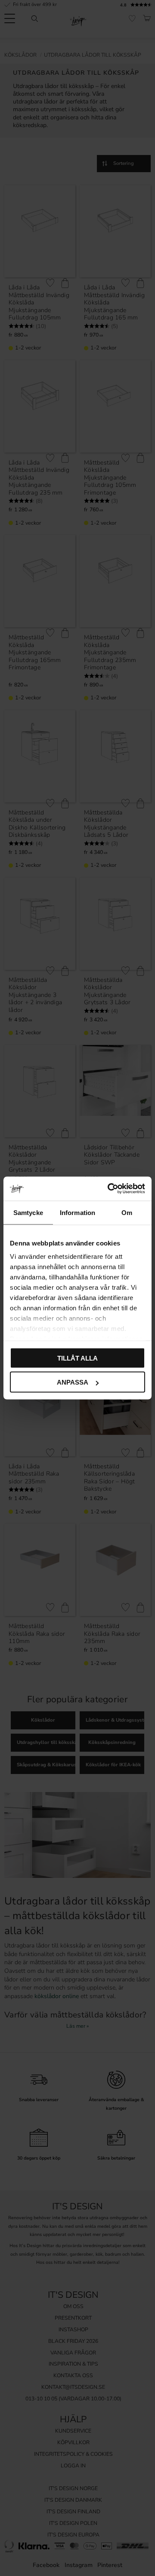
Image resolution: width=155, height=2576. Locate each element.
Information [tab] (77, 1212)
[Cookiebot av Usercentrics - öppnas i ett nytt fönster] (109, 1189)
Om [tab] (127, 1212)
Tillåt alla (77, 1358)
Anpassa (73, 1382)
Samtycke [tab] (28, 1212)
